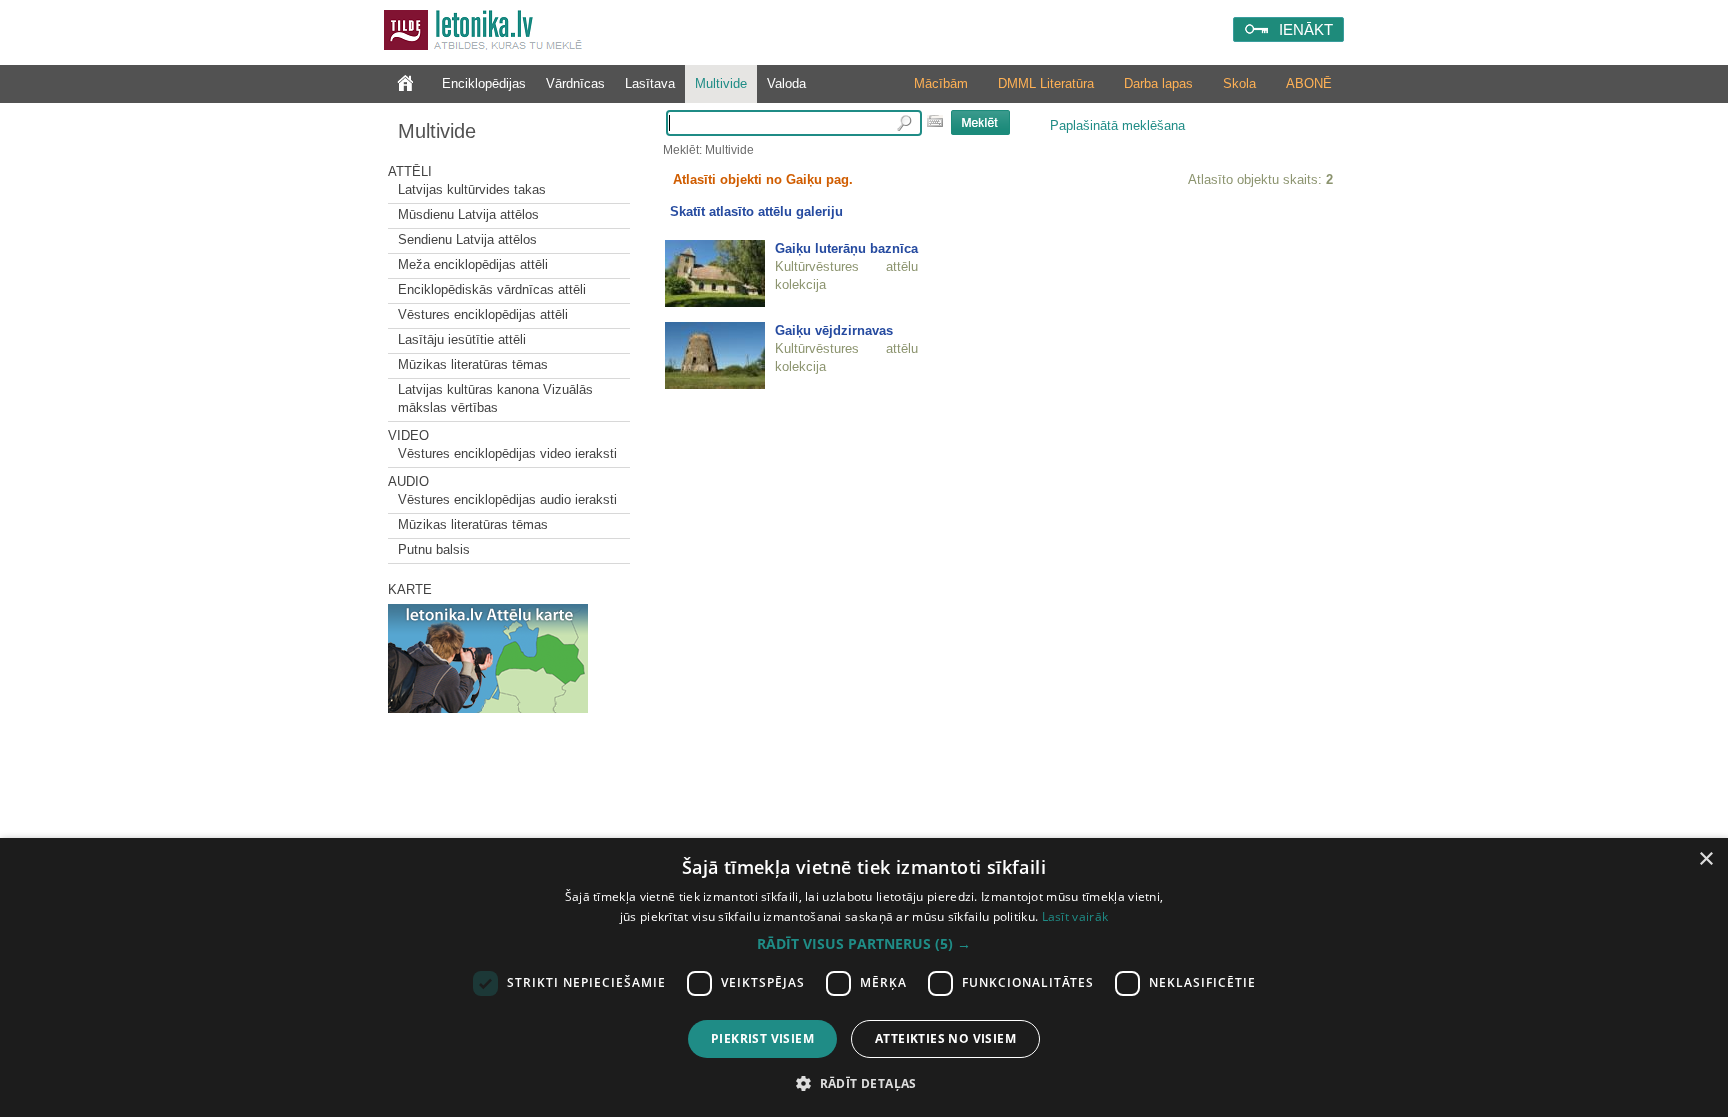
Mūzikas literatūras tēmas (473, 364)
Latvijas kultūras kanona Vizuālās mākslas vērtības (495, 398)
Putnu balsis (434, 549)
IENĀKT (1306, 29)
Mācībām (941, 83)
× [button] (1705, 859)
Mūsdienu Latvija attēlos (468, 214)
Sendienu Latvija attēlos (467, 239)
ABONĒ (1309, 83)
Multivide (721, 83)
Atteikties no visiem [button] (945, 1038)
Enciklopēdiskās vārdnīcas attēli (492, 289)
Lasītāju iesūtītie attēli (462, 339)
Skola (1239, 83)
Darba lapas (1158, 83)
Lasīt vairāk (1075, 916)
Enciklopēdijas (484, 83)
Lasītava (650, 83)
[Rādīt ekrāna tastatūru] (935, 121)
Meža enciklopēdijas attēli (473, 264)
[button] (864, 944)
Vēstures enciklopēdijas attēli (483, 314)
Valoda (786, 83)
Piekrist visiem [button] (762, 1038)
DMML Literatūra (1046, 83)
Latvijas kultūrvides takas (472, 189)
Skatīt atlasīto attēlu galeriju (756, 211)
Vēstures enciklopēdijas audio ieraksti (507, 499)
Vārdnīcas (575, 83)
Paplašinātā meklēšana (1117, 125)
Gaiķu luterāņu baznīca (846, 248)
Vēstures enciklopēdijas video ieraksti (507, 453)
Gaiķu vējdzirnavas (834, 330)
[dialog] (864, 977)
